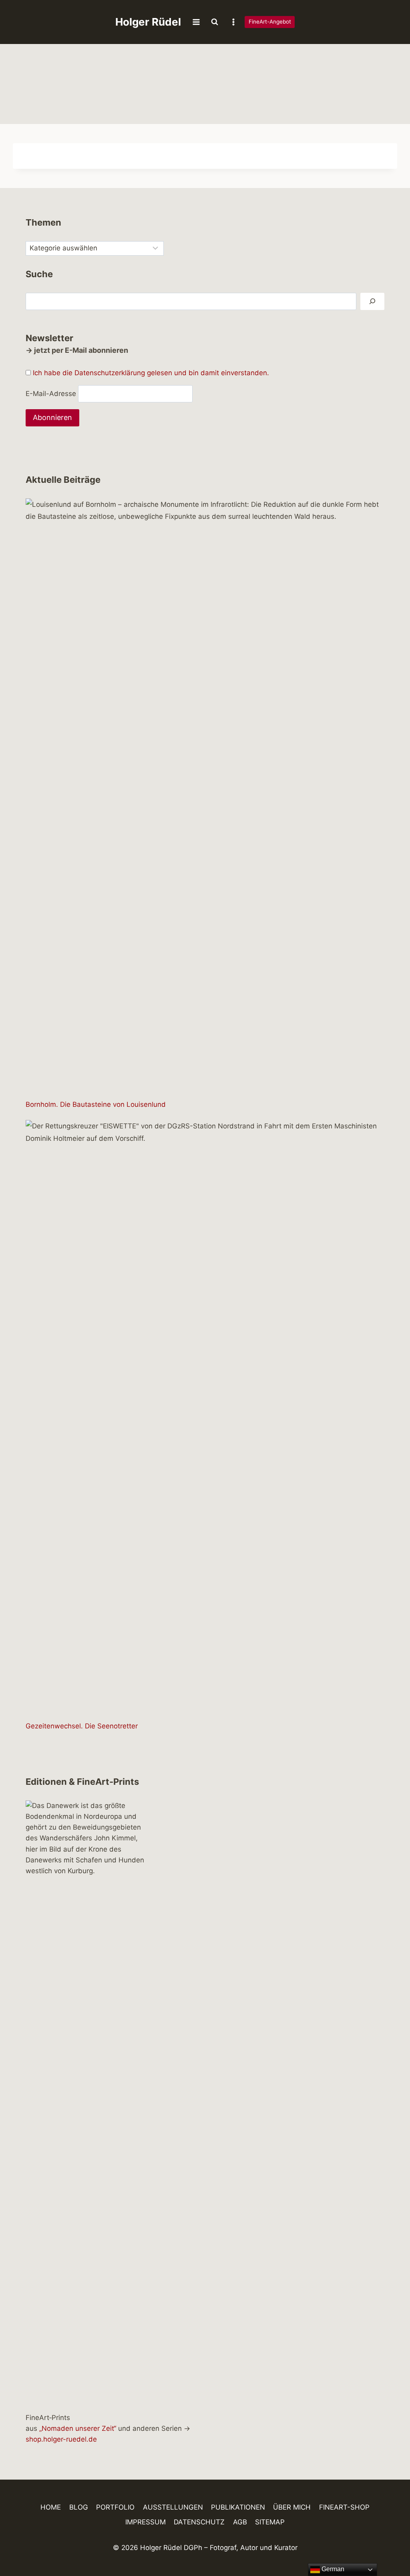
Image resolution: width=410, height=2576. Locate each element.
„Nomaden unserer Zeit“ (78, 2428)
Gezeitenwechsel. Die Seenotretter (82, 1726)
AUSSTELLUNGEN (173, 2507)
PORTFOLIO (115, 2507)
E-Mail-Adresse (51, 394)
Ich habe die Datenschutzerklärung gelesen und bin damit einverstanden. (151, 373)
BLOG (79, 2507)
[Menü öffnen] (196, 22)
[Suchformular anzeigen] (215, 22)
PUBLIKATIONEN (238, 2507)
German (332, 2569)
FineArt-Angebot (270, 22)
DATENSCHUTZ (199, 2522)
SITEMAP (270, 2522)
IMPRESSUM (146, 2522)
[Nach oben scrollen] (390, 2547)
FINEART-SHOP (344, 2507)
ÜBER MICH (292, 2507)
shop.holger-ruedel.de (61, 2439)
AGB (240, 2522)
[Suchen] (372, 301)
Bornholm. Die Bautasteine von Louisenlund (96, 1104)
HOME (51, 2507)
